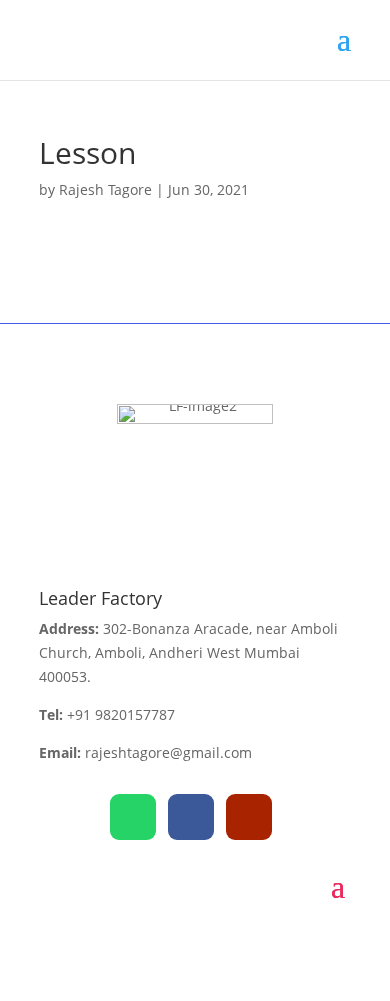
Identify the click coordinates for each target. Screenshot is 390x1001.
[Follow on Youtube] (249, 817)
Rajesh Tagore (105, 189)
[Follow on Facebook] (191, 817)
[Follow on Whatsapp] (133, 817)
